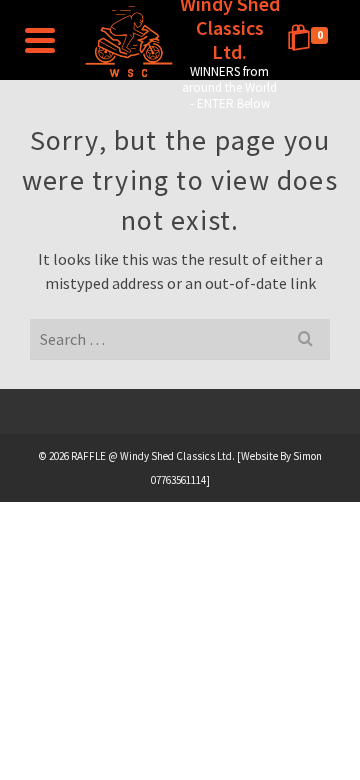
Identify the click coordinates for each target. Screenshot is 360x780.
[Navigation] (40, 40)
